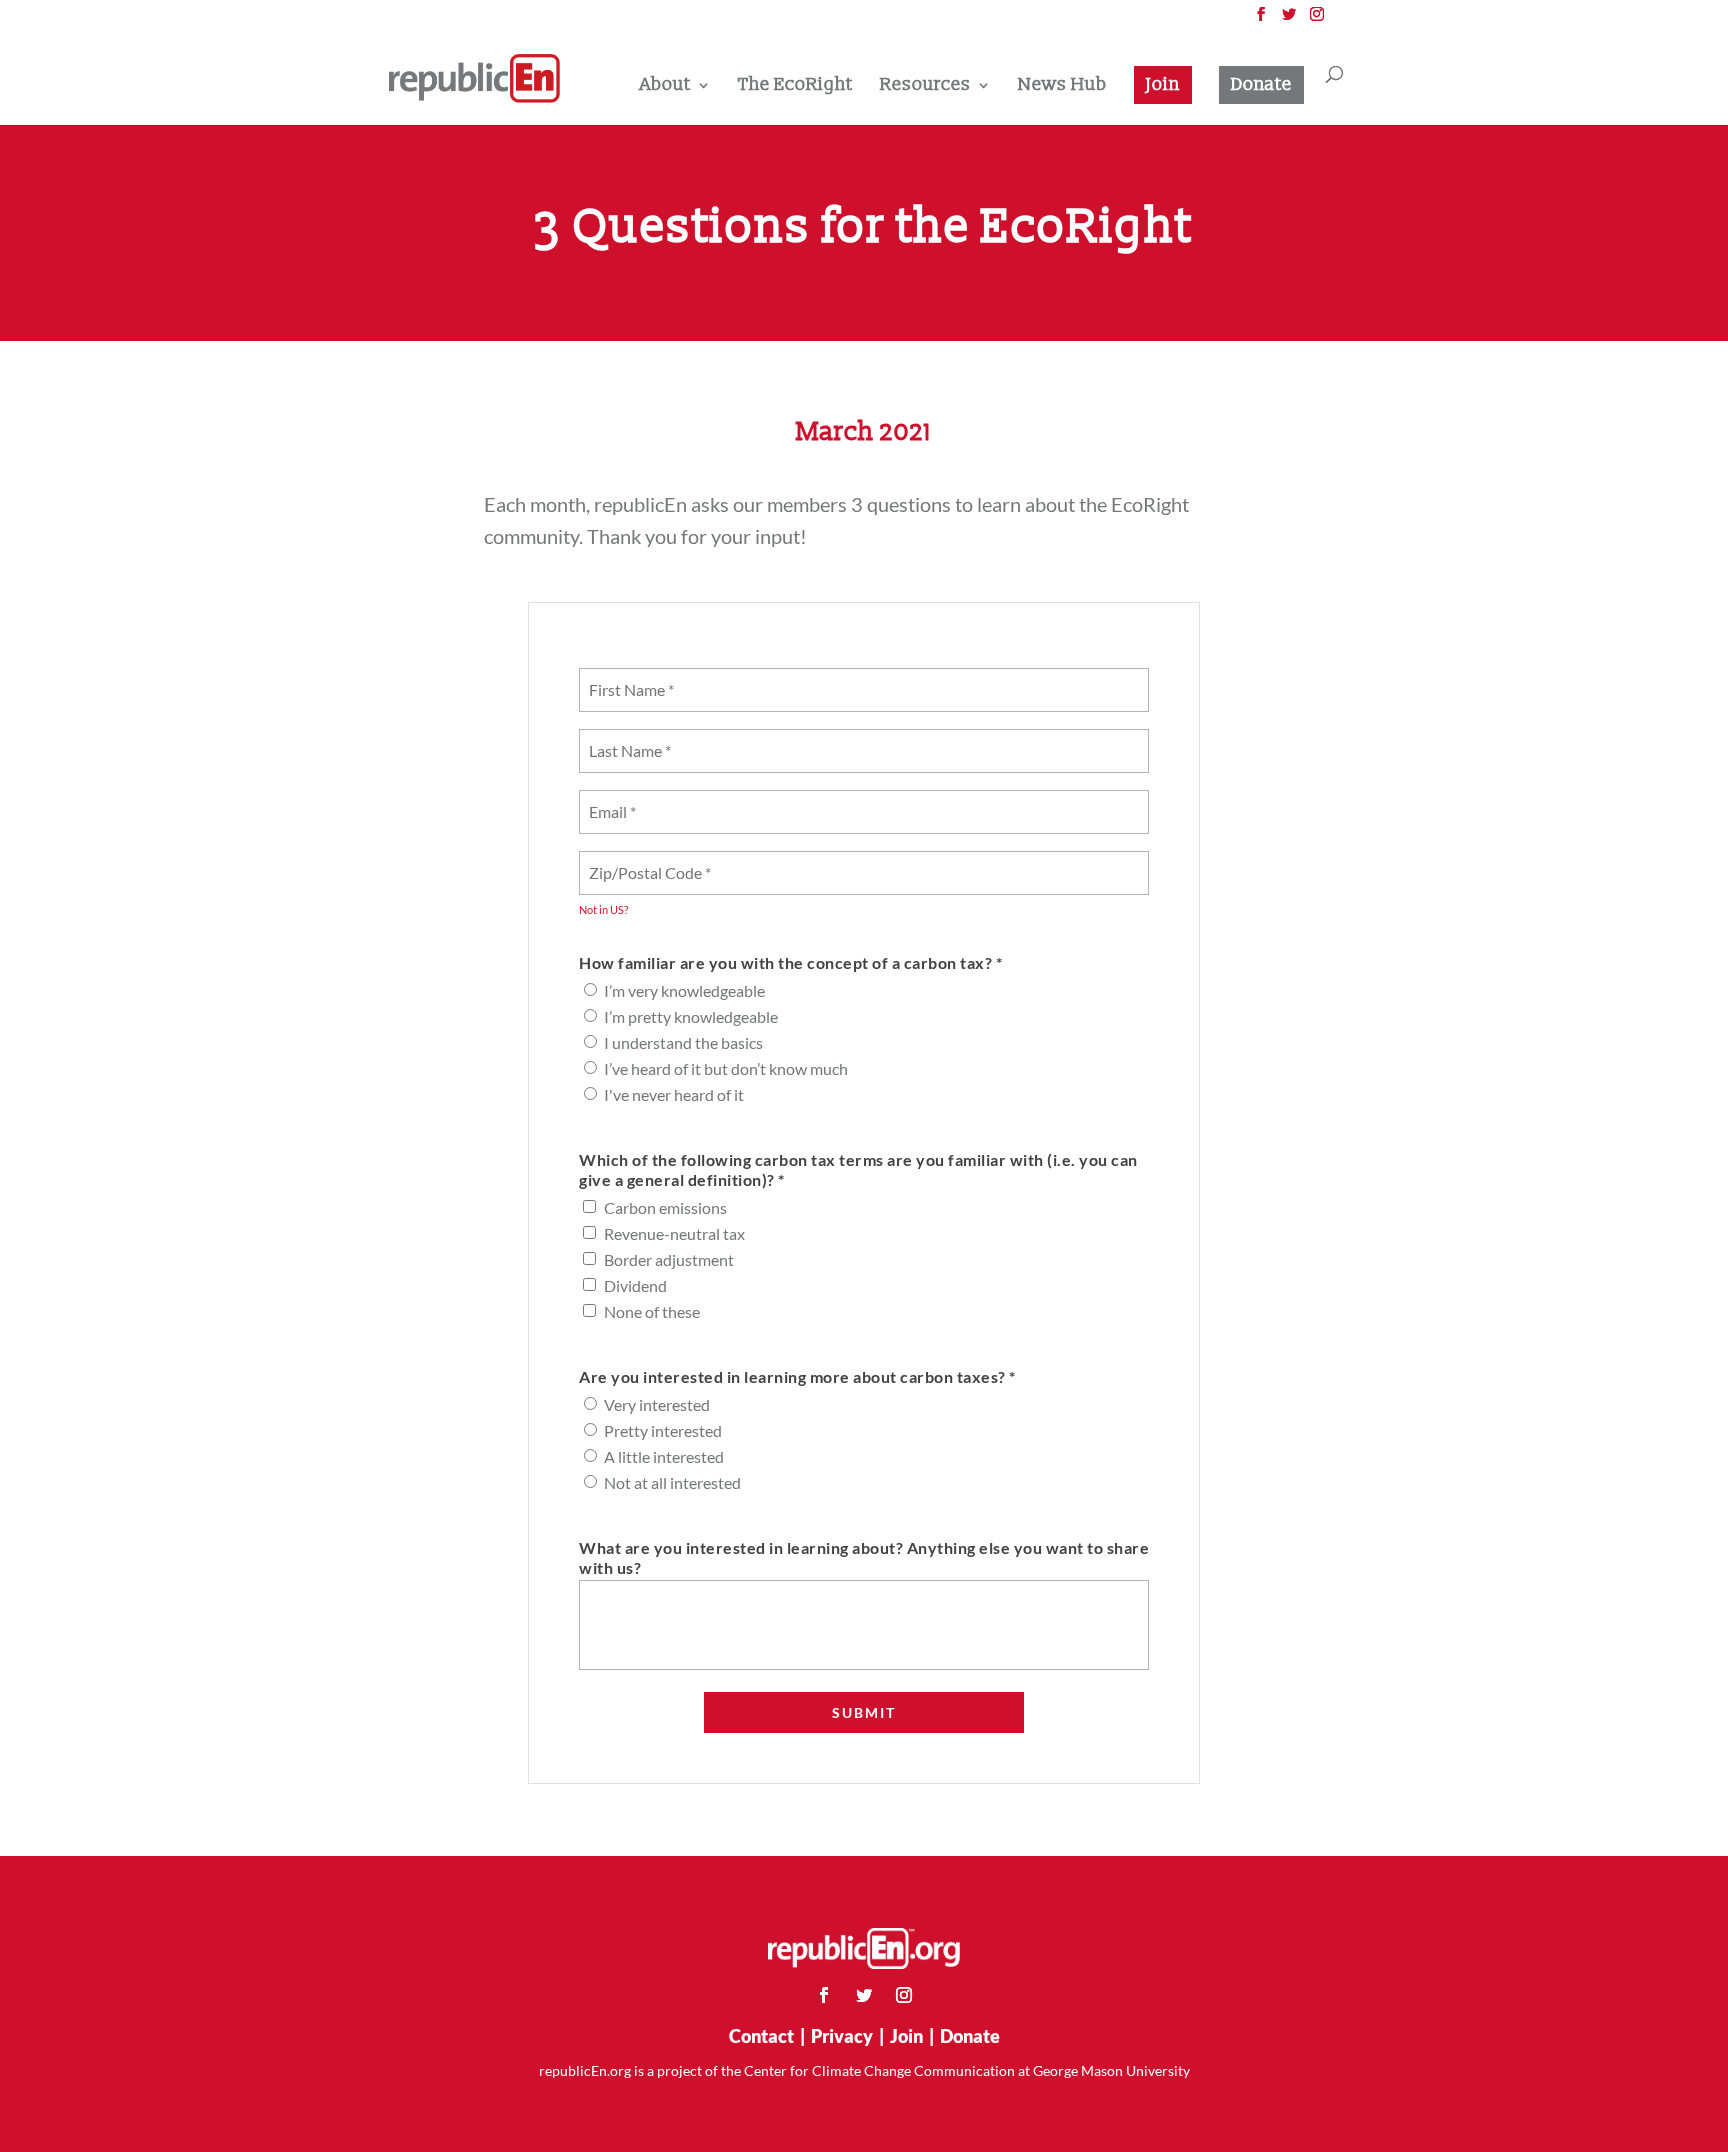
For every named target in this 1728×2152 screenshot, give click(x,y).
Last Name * (626, 738)
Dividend (635, 1285)
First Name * (627, 677)
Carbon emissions (665, 1207)
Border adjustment (669, 1259)
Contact (761, 2036)
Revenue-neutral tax (674, 1233)
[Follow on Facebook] (824, 1995)
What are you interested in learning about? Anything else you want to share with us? (864, 1557)
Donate (1261, 84)
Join (1163, 84)
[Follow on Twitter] (864, 1995)
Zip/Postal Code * (645, 860)
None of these (652, 1311)
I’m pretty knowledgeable (691, 1016)
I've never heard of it (674, 1094)
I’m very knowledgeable (684, 990)
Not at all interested (672, 1482)
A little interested (664, 1456)
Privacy (842, 2036)
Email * (612, 799)
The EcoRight (795, 87)
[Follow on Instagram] (904, 1995)
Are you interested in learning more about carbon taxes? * (797, 1376)
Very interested (657, 1404)
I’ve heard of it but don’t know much (726, 1068)
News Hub (1062, 87)
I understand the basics (683, 1042)
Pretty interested (663, 1430)
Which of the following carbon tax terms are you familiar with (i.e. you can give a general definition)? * (858, 1169)
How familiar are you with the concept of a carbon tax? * (790, 962)
